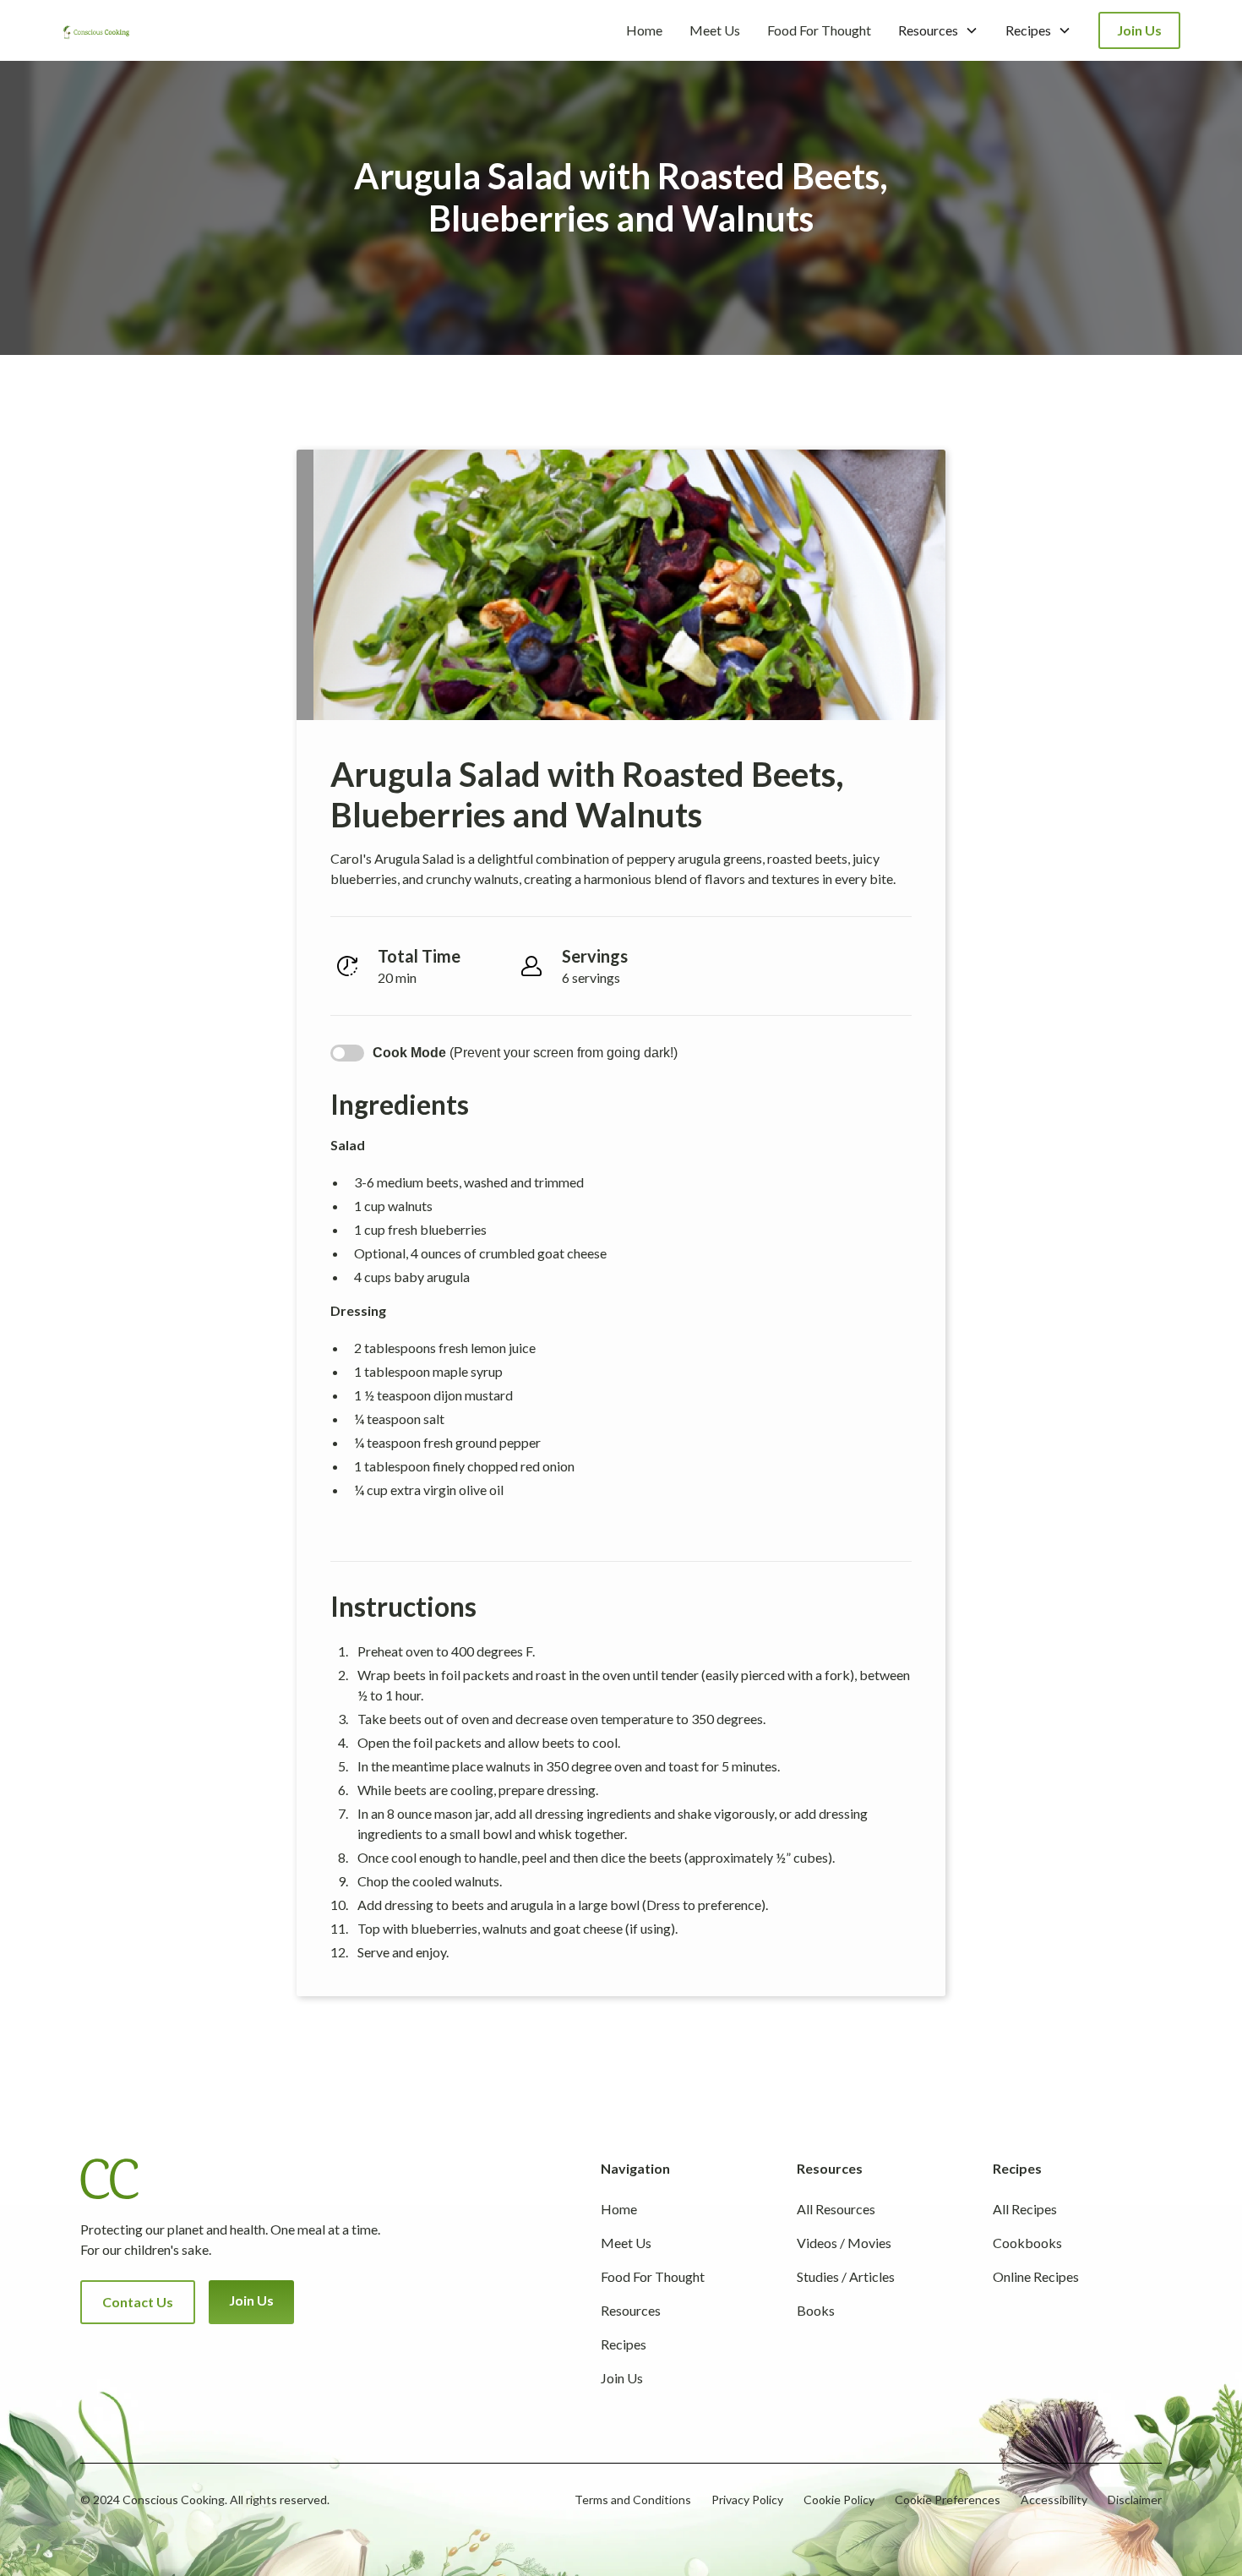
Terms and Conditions (633, 2500)
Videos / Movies (844, 2243)
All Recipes (1025, 2209)
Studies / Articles (846, 2276)
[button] (938, 30)
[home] (96, 30)
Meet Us (715, 30)
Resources (631, 2310)
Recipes (624, 2344)
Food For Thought (819, 30)
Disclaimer (1135, 2500)
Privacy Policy (747, 2500)
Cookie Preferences (948, 2500)
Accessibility (1054, 2500)
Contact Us (138, 2302)
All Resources (836, 2209)
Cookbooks (1027, 2243)
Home (644, 30)
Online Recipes (1036, 2276)
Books (816, 2310)
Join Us (1139, 30)
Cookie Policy (839, 2500)
